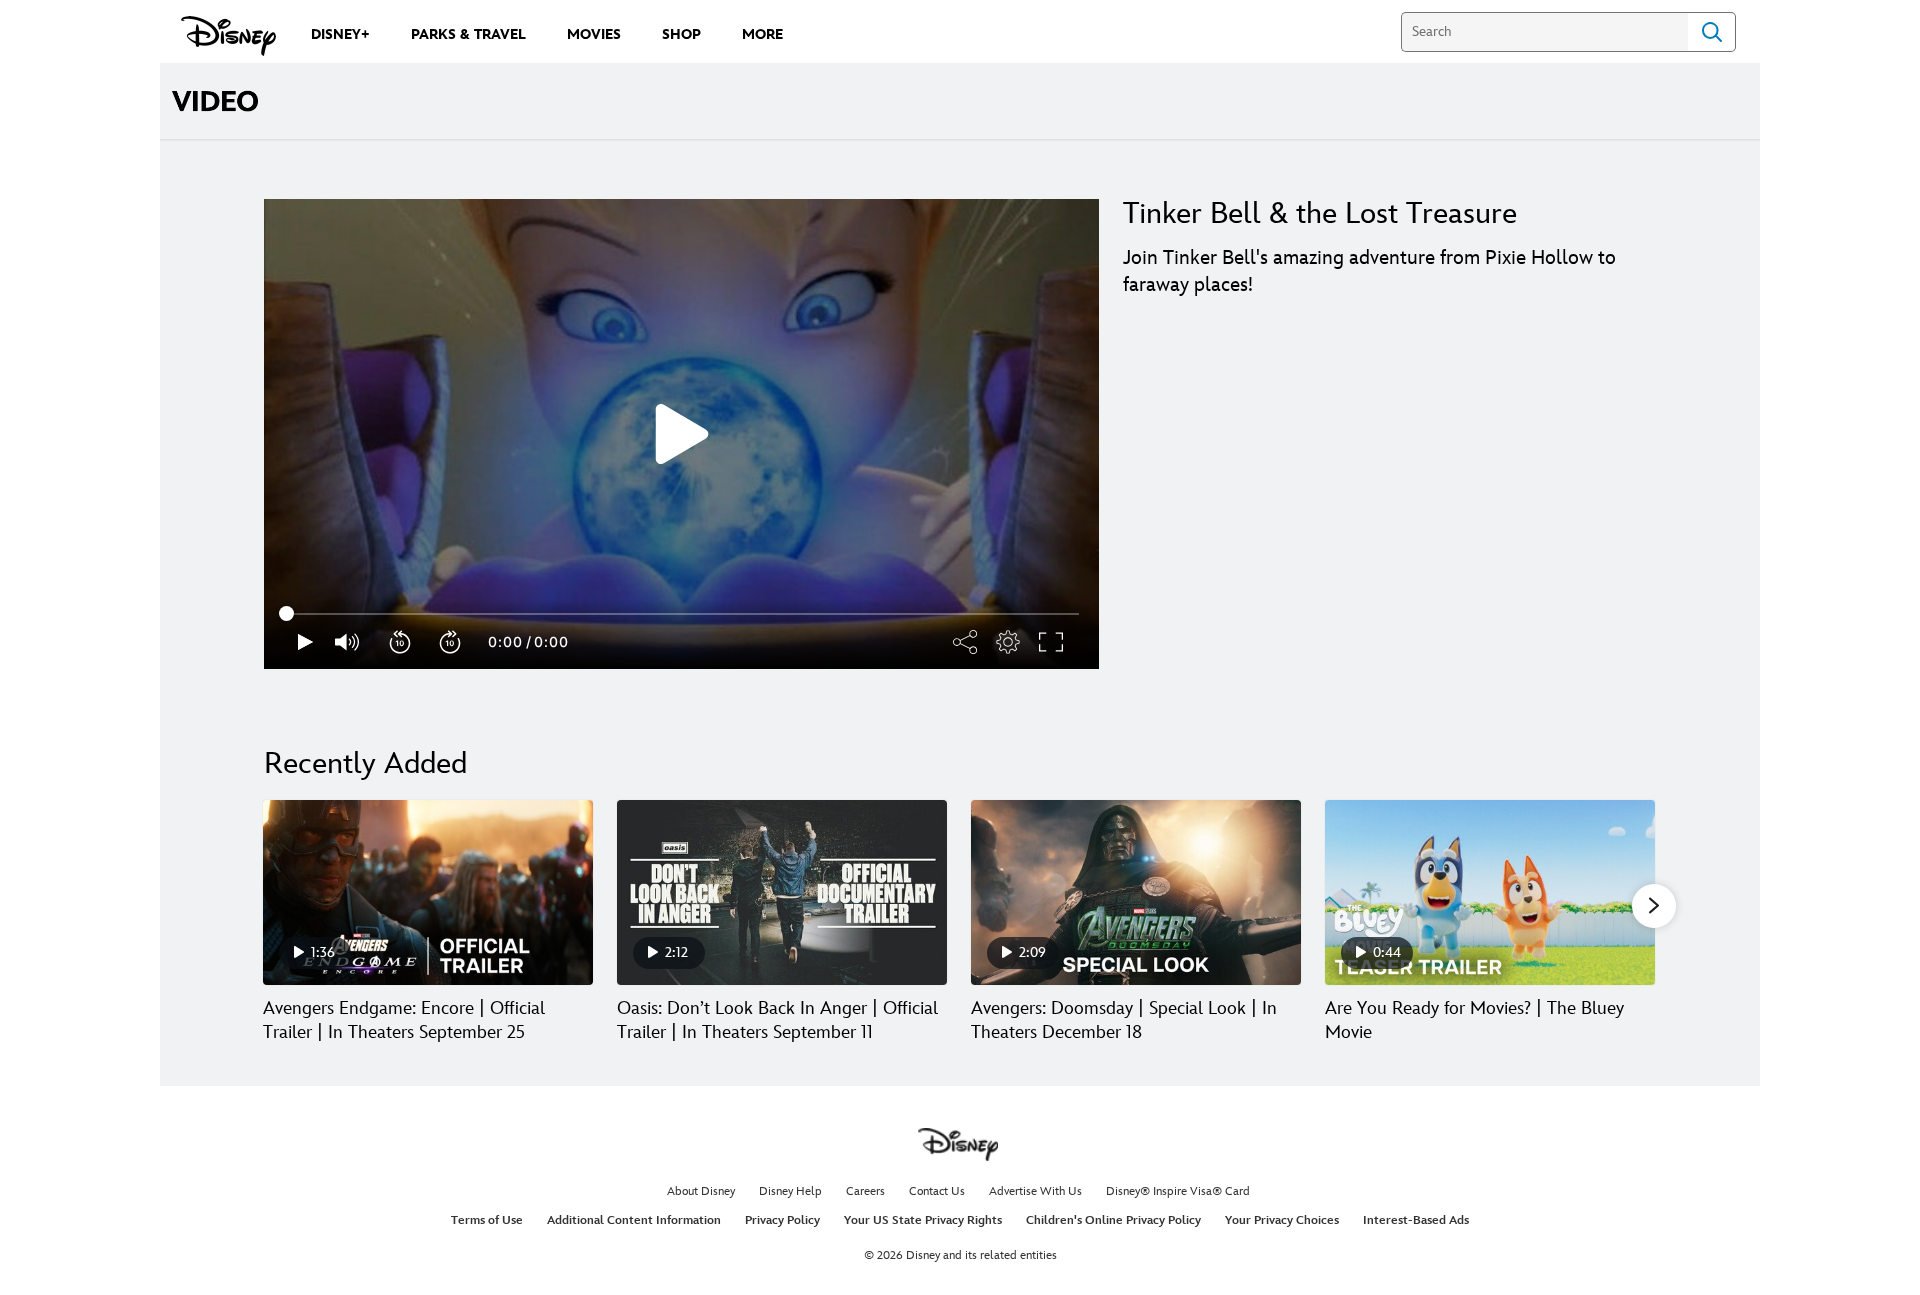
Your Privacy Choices (1282, 1220)
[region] (681, 434)
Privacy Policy (782, 1220)
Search (1712, 32)
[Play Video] (682, 434)
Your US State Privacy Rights (923, 1220)
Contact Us (937, 1191)
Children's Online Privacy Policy (1113, 1220)
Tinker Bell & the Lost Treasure (1320, 214)
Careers (865, 1191)
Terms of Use (487, 1220)
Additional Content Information (634, 1220)
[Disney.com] (228, 36)
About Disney (701, 1191)
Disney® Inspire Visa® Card (1178, 1191)
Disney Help (790, 1191)
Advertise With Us (1035, 1191)
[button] (401, 642)
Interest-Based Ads (1416, 1220)
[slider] (681, 614)
